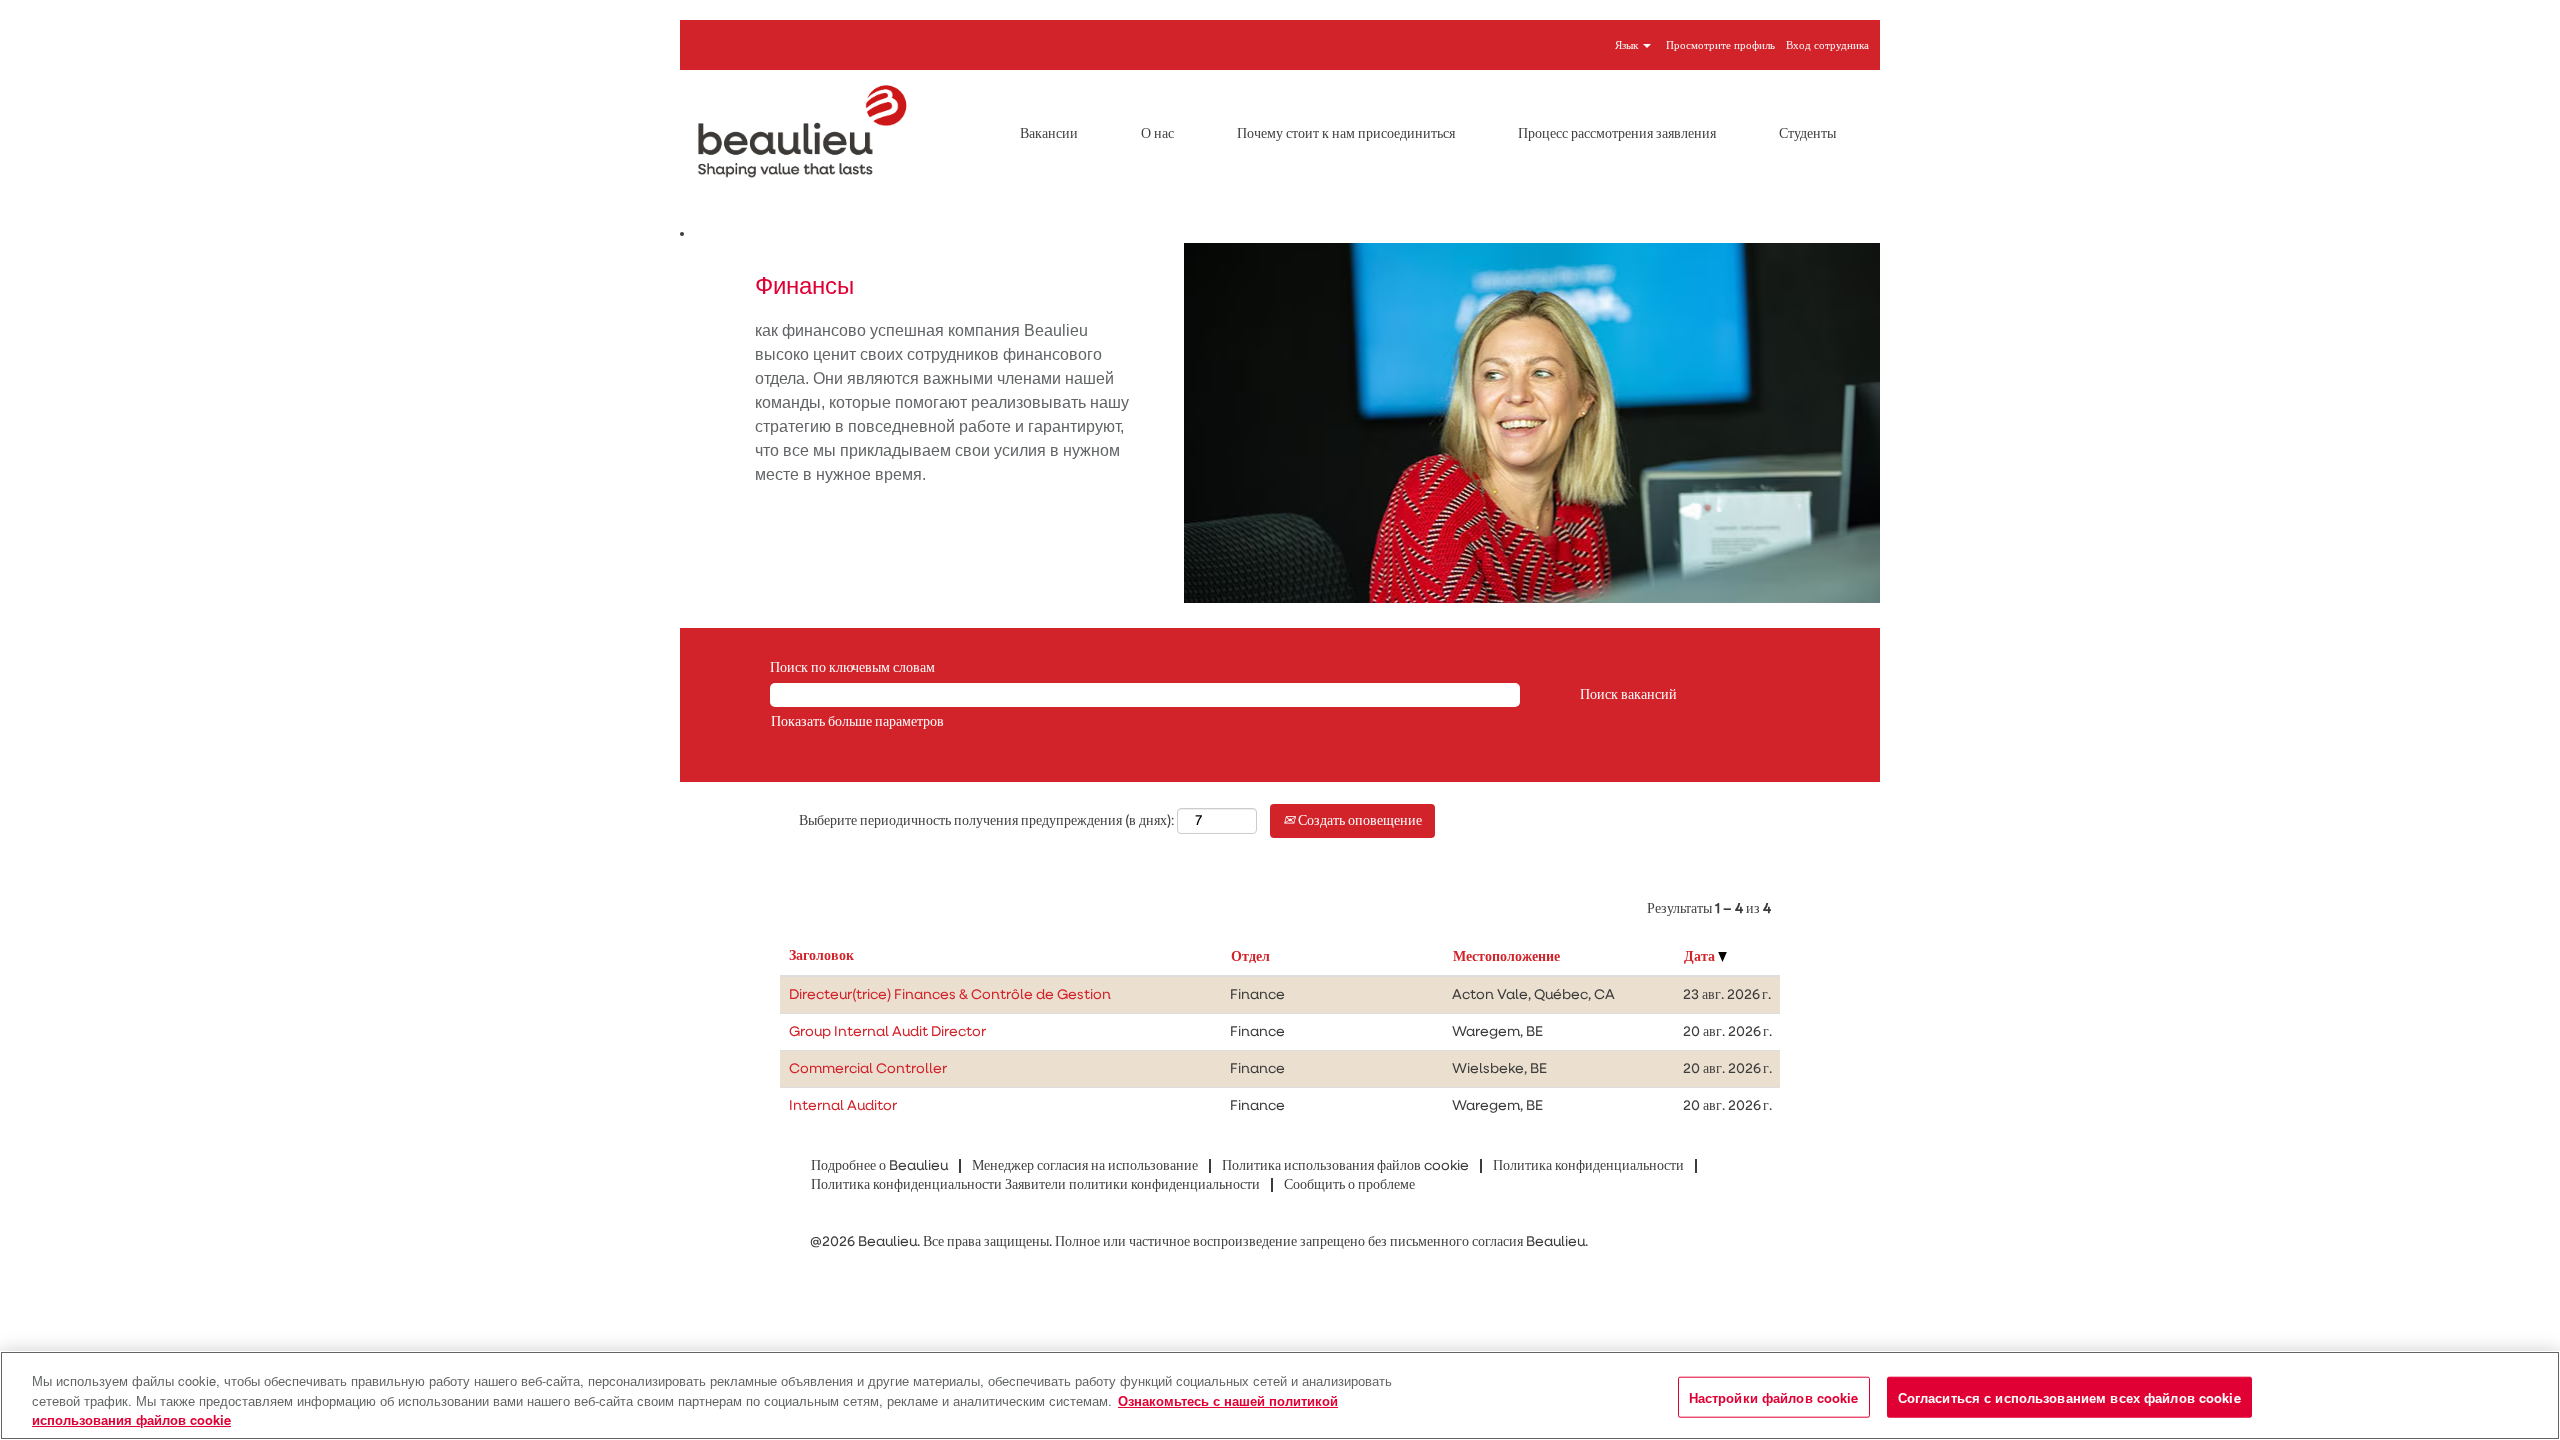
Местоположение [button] (1506, 957)
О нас (1157, 134)
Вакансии (1049, 134)
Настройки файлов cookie (1774, 1396)
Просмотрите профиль (1720, 45)
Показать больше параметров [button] (857, 722)
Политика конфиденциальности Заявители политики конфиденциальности (1035, 1185)
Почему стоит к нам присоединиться (1346, 134)
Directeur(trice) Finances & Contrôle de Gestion (950, 995)
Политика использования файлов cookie (1345, 1166)
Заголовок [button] (821, 956)
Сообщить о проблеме (1349, 1185)
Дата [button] (1701, 957)
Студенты (1807, 134)
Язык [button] (1628, 45)
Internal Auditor (843, 1106)
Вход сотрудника (1827, 45)
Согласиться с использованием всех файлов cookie (2069, 1396)
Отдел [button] (1250, 957)
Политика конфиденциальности (1588, 1166)
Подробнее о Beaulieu (879, 1166)
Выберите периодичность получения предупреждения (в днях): (986, 821)
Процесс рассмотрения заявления (1617, 134)
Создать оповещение (1358, 821)
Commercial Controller (868, 1069)
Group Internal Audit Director (887, 1032)
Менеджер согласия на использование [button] (1085, 1166)
